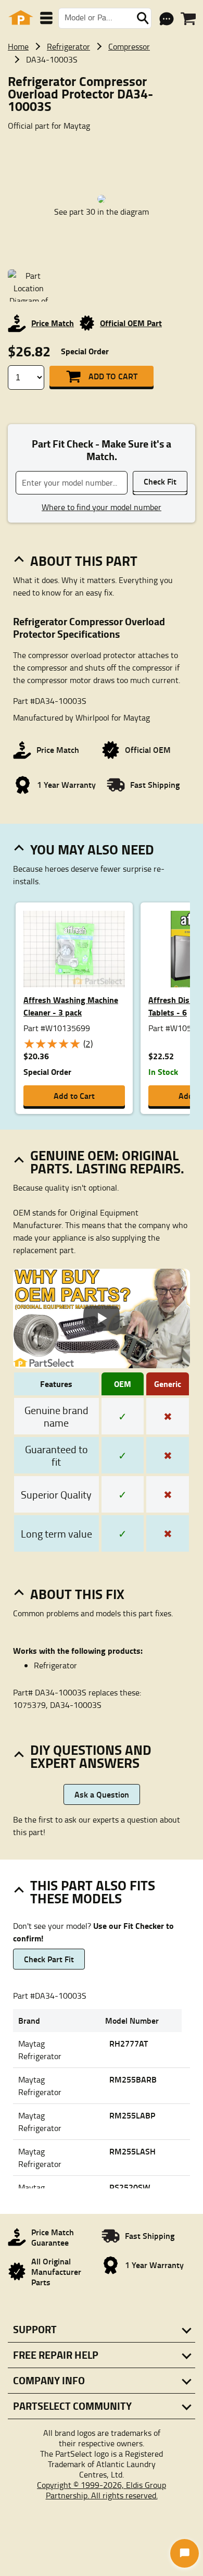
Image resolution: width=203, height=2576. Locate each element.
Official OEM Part (131, 323)
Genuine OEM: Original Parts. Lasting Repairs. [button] (107, 1162)
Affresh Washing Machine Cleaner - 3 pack (71, 1006)
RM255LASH (132, 2151)
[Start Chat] (185, 2553)
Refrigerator (68, 46)
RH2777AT (129, 2043)
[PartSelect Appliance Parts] (21, 18)
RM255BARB (133, 2079)
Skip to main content (102, 91)
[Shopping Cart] (188, 19)
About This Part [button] (84, 561)
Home (18, 46)
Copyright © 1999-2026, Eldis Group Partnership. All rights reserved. (102, 2490)
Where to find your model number (102, 507)
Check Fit (160, 481)
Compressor (129, 46)
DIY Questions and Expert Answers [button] (91, 1756)
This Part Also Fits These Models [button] (93, 1892)
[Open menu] (46, 18)
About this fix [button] (77, 1594)
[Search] (143, 18)
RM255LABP (132, 2115)
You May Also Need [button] (92, 849)
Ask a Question (102, 1794)
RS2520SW (130, 2187)
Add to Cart (113, 376)
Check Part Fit (49, 1959)
